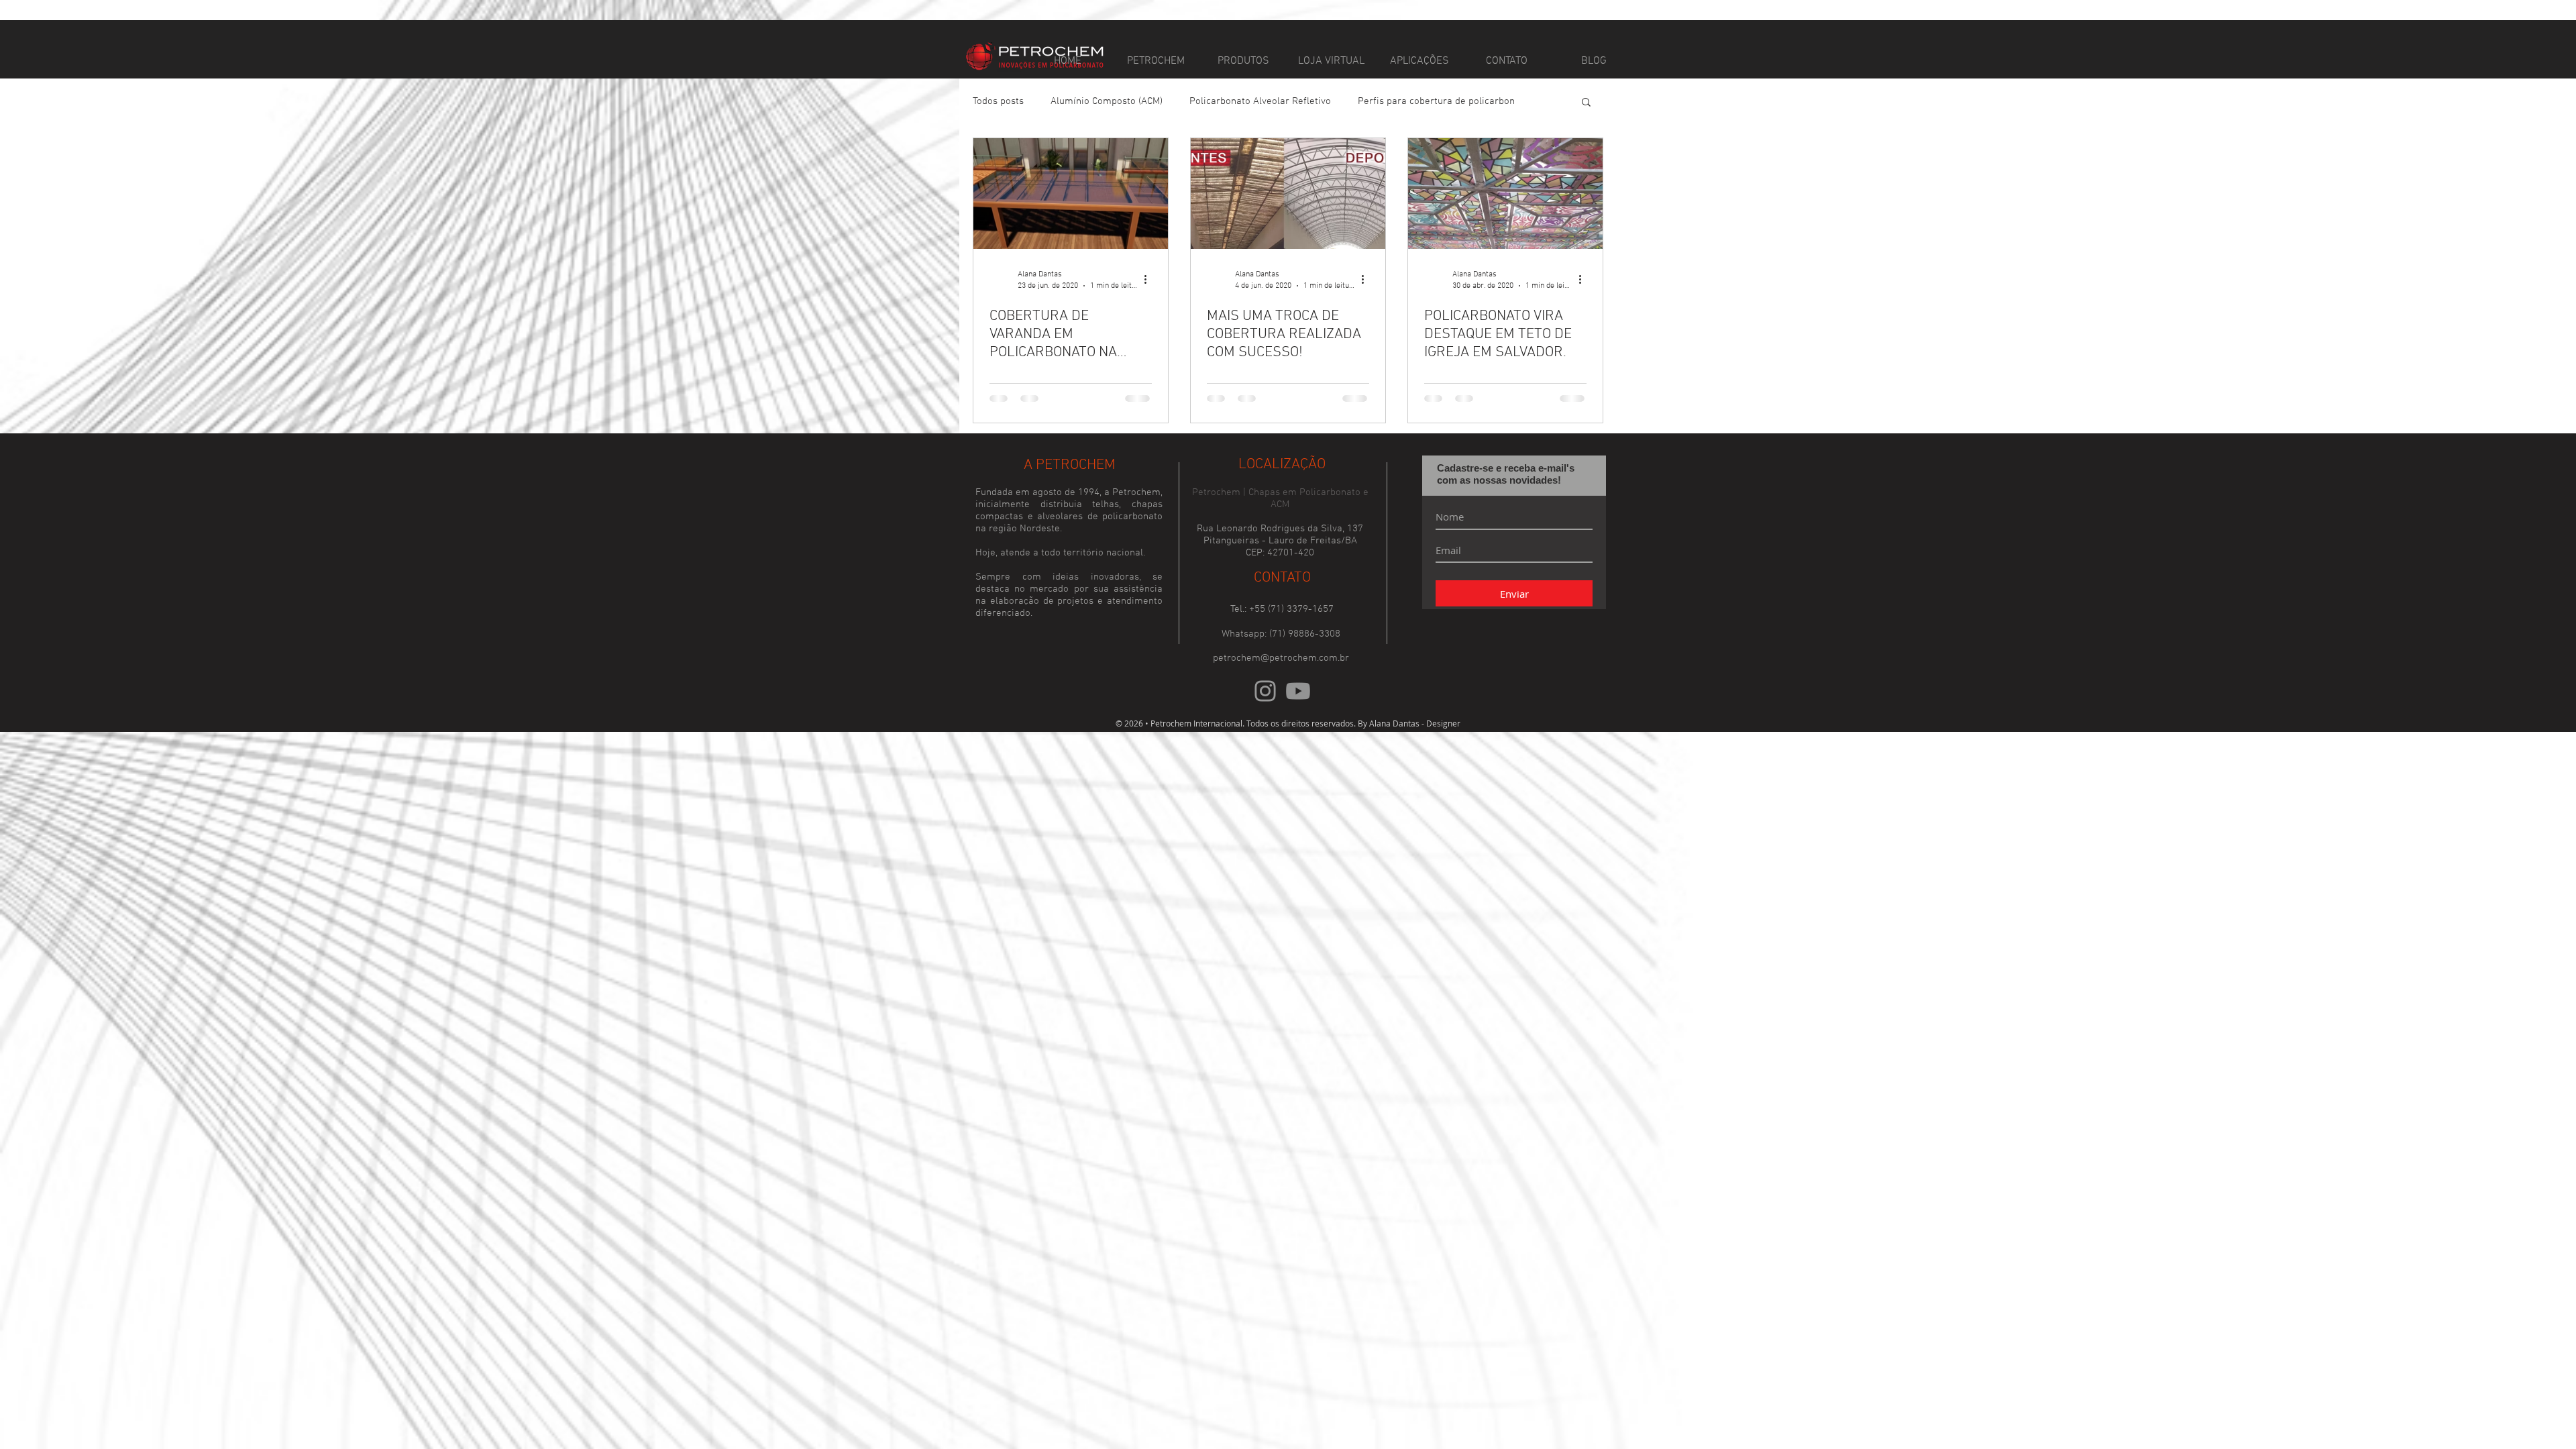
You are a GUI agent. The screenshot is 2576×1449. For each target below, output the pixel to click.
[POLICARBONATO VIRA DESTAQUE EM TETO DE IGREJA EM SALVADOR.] (1505, 194)
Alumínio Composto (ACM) (1107, 101)
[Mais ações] (1150, 279)
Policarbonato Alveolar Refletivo (1260, 101)
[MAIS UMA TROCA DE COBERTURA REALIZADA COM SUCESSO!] (1288, 194)
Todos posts (998, 101)
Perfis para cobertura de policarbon (1436, 101)
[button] (1586, 103)
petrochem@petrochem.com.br (1281, 689)
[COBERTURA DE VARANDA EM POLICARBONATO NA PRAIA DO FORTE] (1071, 194)
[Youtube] (1298, 722)
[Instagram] (1265, 722)
